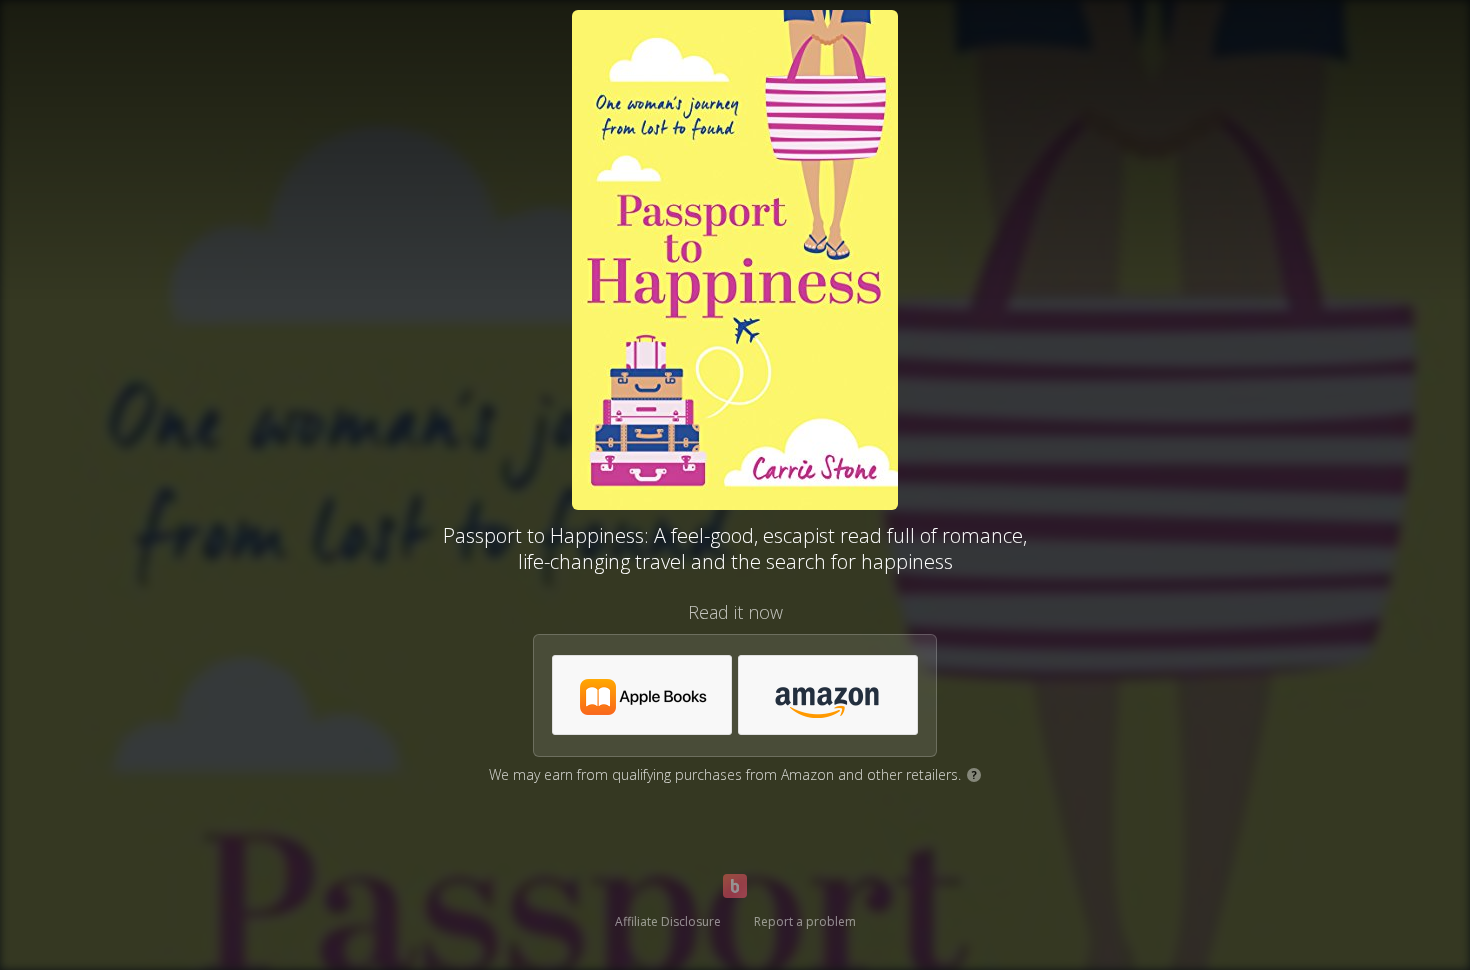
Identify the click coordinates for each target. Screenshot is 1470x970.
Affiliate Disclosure (668, 921)
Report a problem (805, 921)
